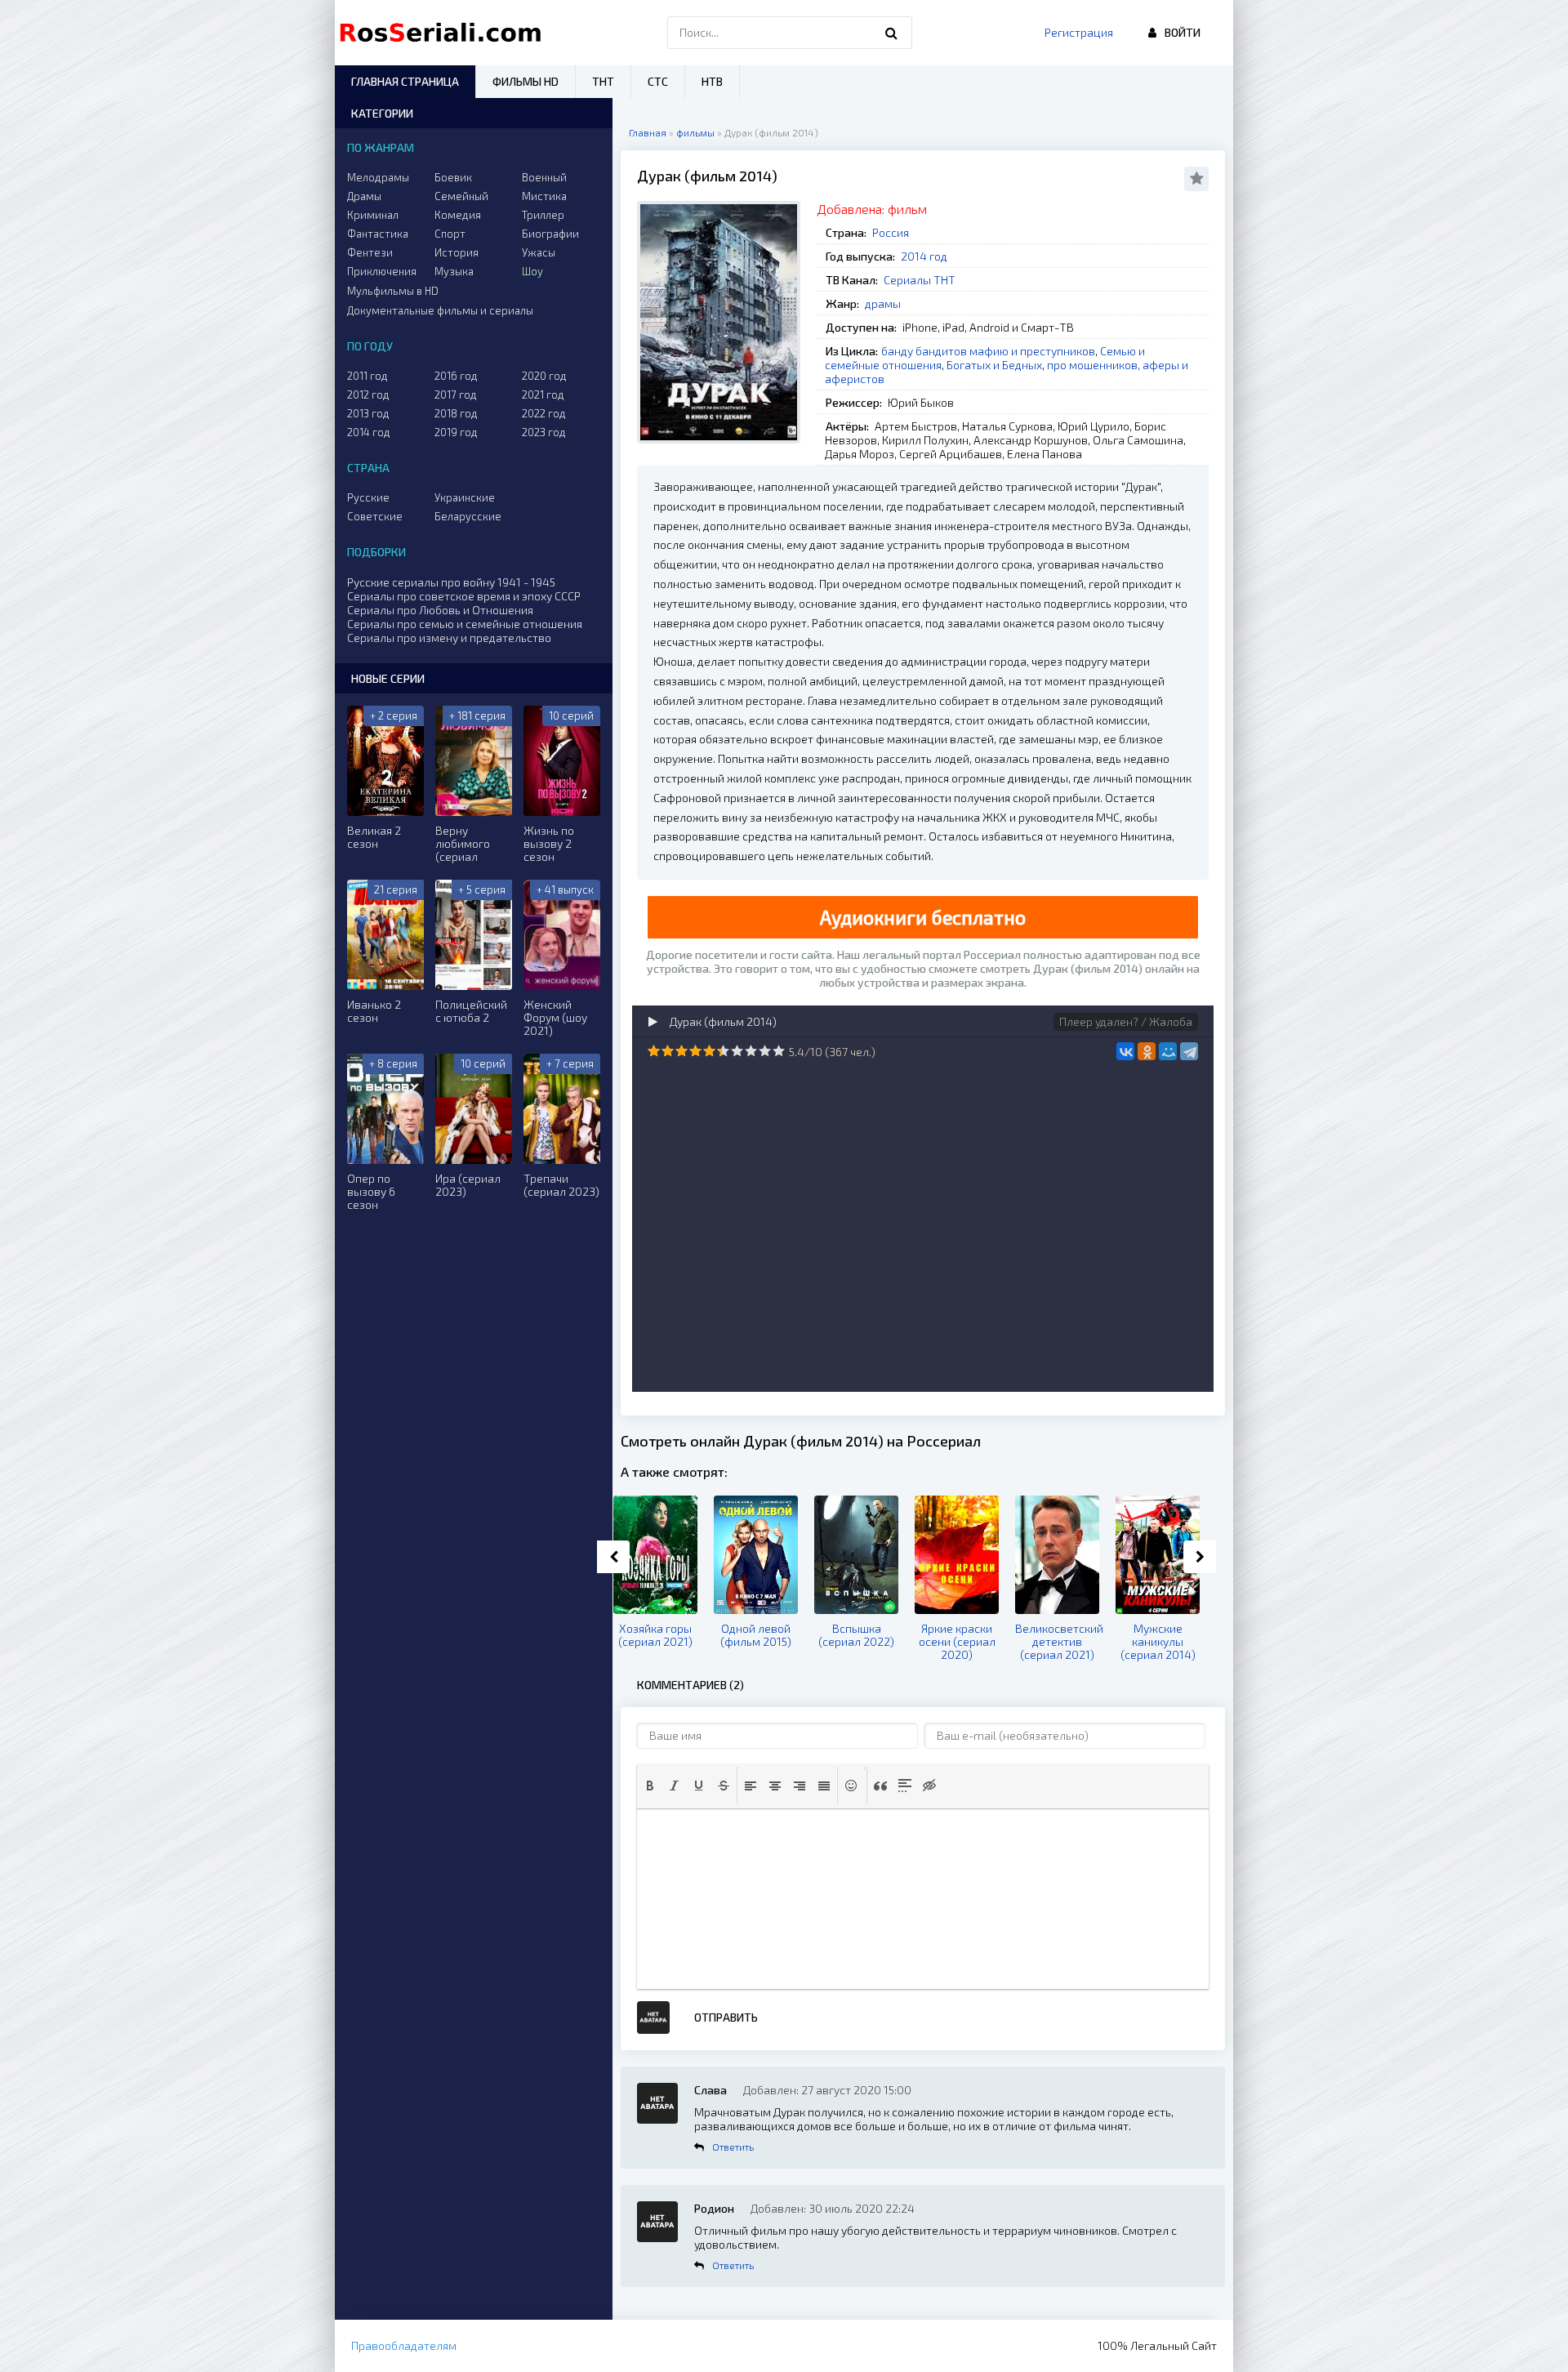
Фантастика (378, 234)
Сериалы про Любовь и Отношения (440, 610)
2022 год (544, 413)
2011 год (367, 376)
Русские (368, 497)
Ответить (733, 2147)
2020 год (544, 376)
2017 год (456, 395)
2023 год (544, 432)
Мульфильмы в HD (393, 291)
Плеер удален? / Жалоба (1126, 1021)
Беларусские (468, 516)
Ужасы (539, 252)
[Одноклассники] (1147, 1051)
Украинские (465, 497)
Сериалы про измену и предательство (449, 638)
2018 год (456, 413)
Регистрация (1079, 32)
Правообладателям (404, 2345)
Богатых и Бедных (994, 365)
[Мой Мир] (1168, 1051)
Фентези (370, 252)
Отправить (726, 2017)
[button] (650, 1786)
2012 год (368, 395)
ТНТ (603, 81)
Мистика (544, 196)
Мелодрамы (378, 177)
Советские (375, 516)
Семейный (461, 196)
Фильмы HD (526, 81)
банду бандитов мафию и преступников (988, 351)
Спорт (450, 234)
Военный (544, 177)
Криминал (373, 215)
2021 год (543, 395)
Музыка (454, 271)
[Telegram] (1189, 1051)
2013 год (368, 413)
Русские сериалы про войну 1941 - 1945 (451, 582)
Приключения (382, 271)
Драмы (364, 196)
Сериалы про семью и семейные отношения (465, 624)
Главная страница (405, 81)
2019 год (456, 432)
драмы (883, 303)
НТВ (712, 81)
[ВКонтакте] (1125, 1051)
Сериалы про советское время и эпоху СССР (464, 596)
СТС (658, 81)
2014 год (924, 256)
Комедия (458, 215)
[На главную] (444, 33)
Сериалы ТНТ (920, 280)
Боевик (453, 177)
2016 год (456, 376)
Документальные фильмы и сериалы (440, 310)
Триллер (543, 215)
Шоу (532, 271)
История (457, 252)
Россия (891, 232)
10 (779, 1051)
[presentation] (650, 1786)
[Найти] (892, 33)
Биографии (550, 234)
